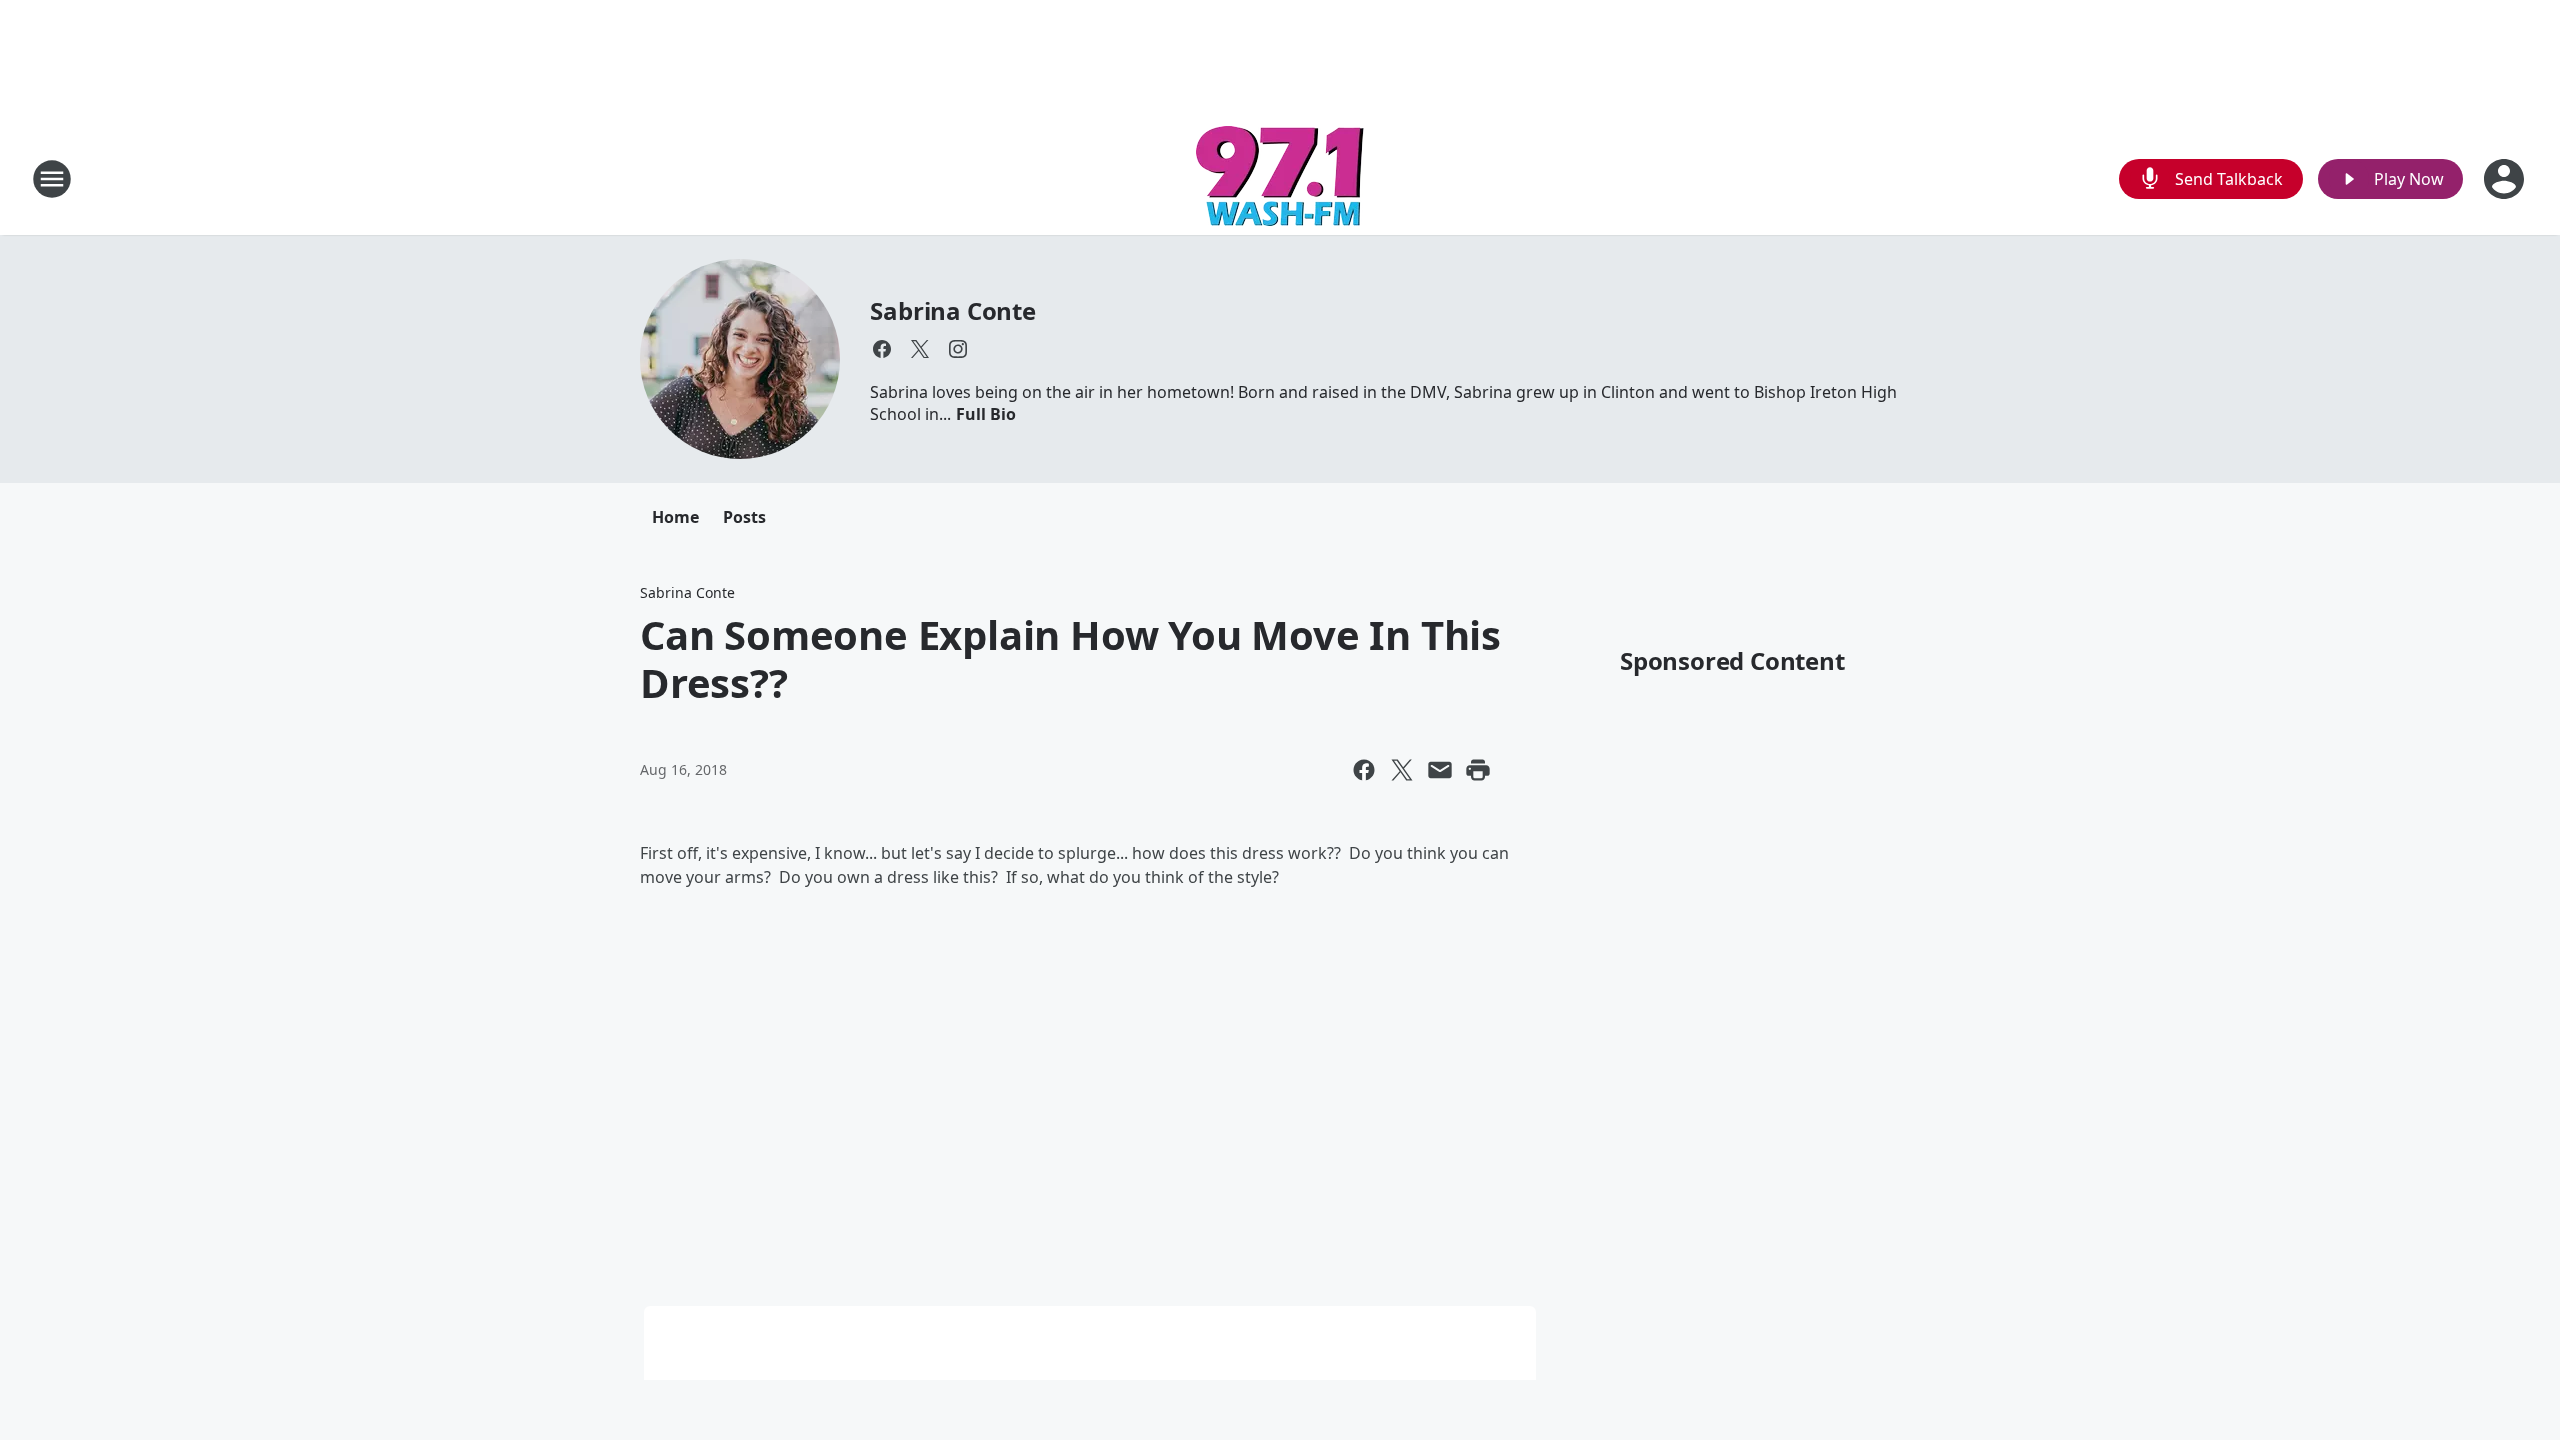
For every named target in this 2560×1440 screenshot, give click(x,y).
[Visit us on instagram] (958, 349)
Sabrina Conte (952, 310)
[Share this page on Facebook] (1364, 770)
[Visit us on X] (920, 349)
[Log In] (2506, 179)
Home (675, 517)
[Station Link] (1280, 178)
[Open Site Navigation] (52, 179)
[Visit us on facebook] (882, 349)
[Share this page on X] (1402, 770)
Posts (744, 517)
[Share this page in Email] (1440, 770)
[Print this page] (1478, 770)
